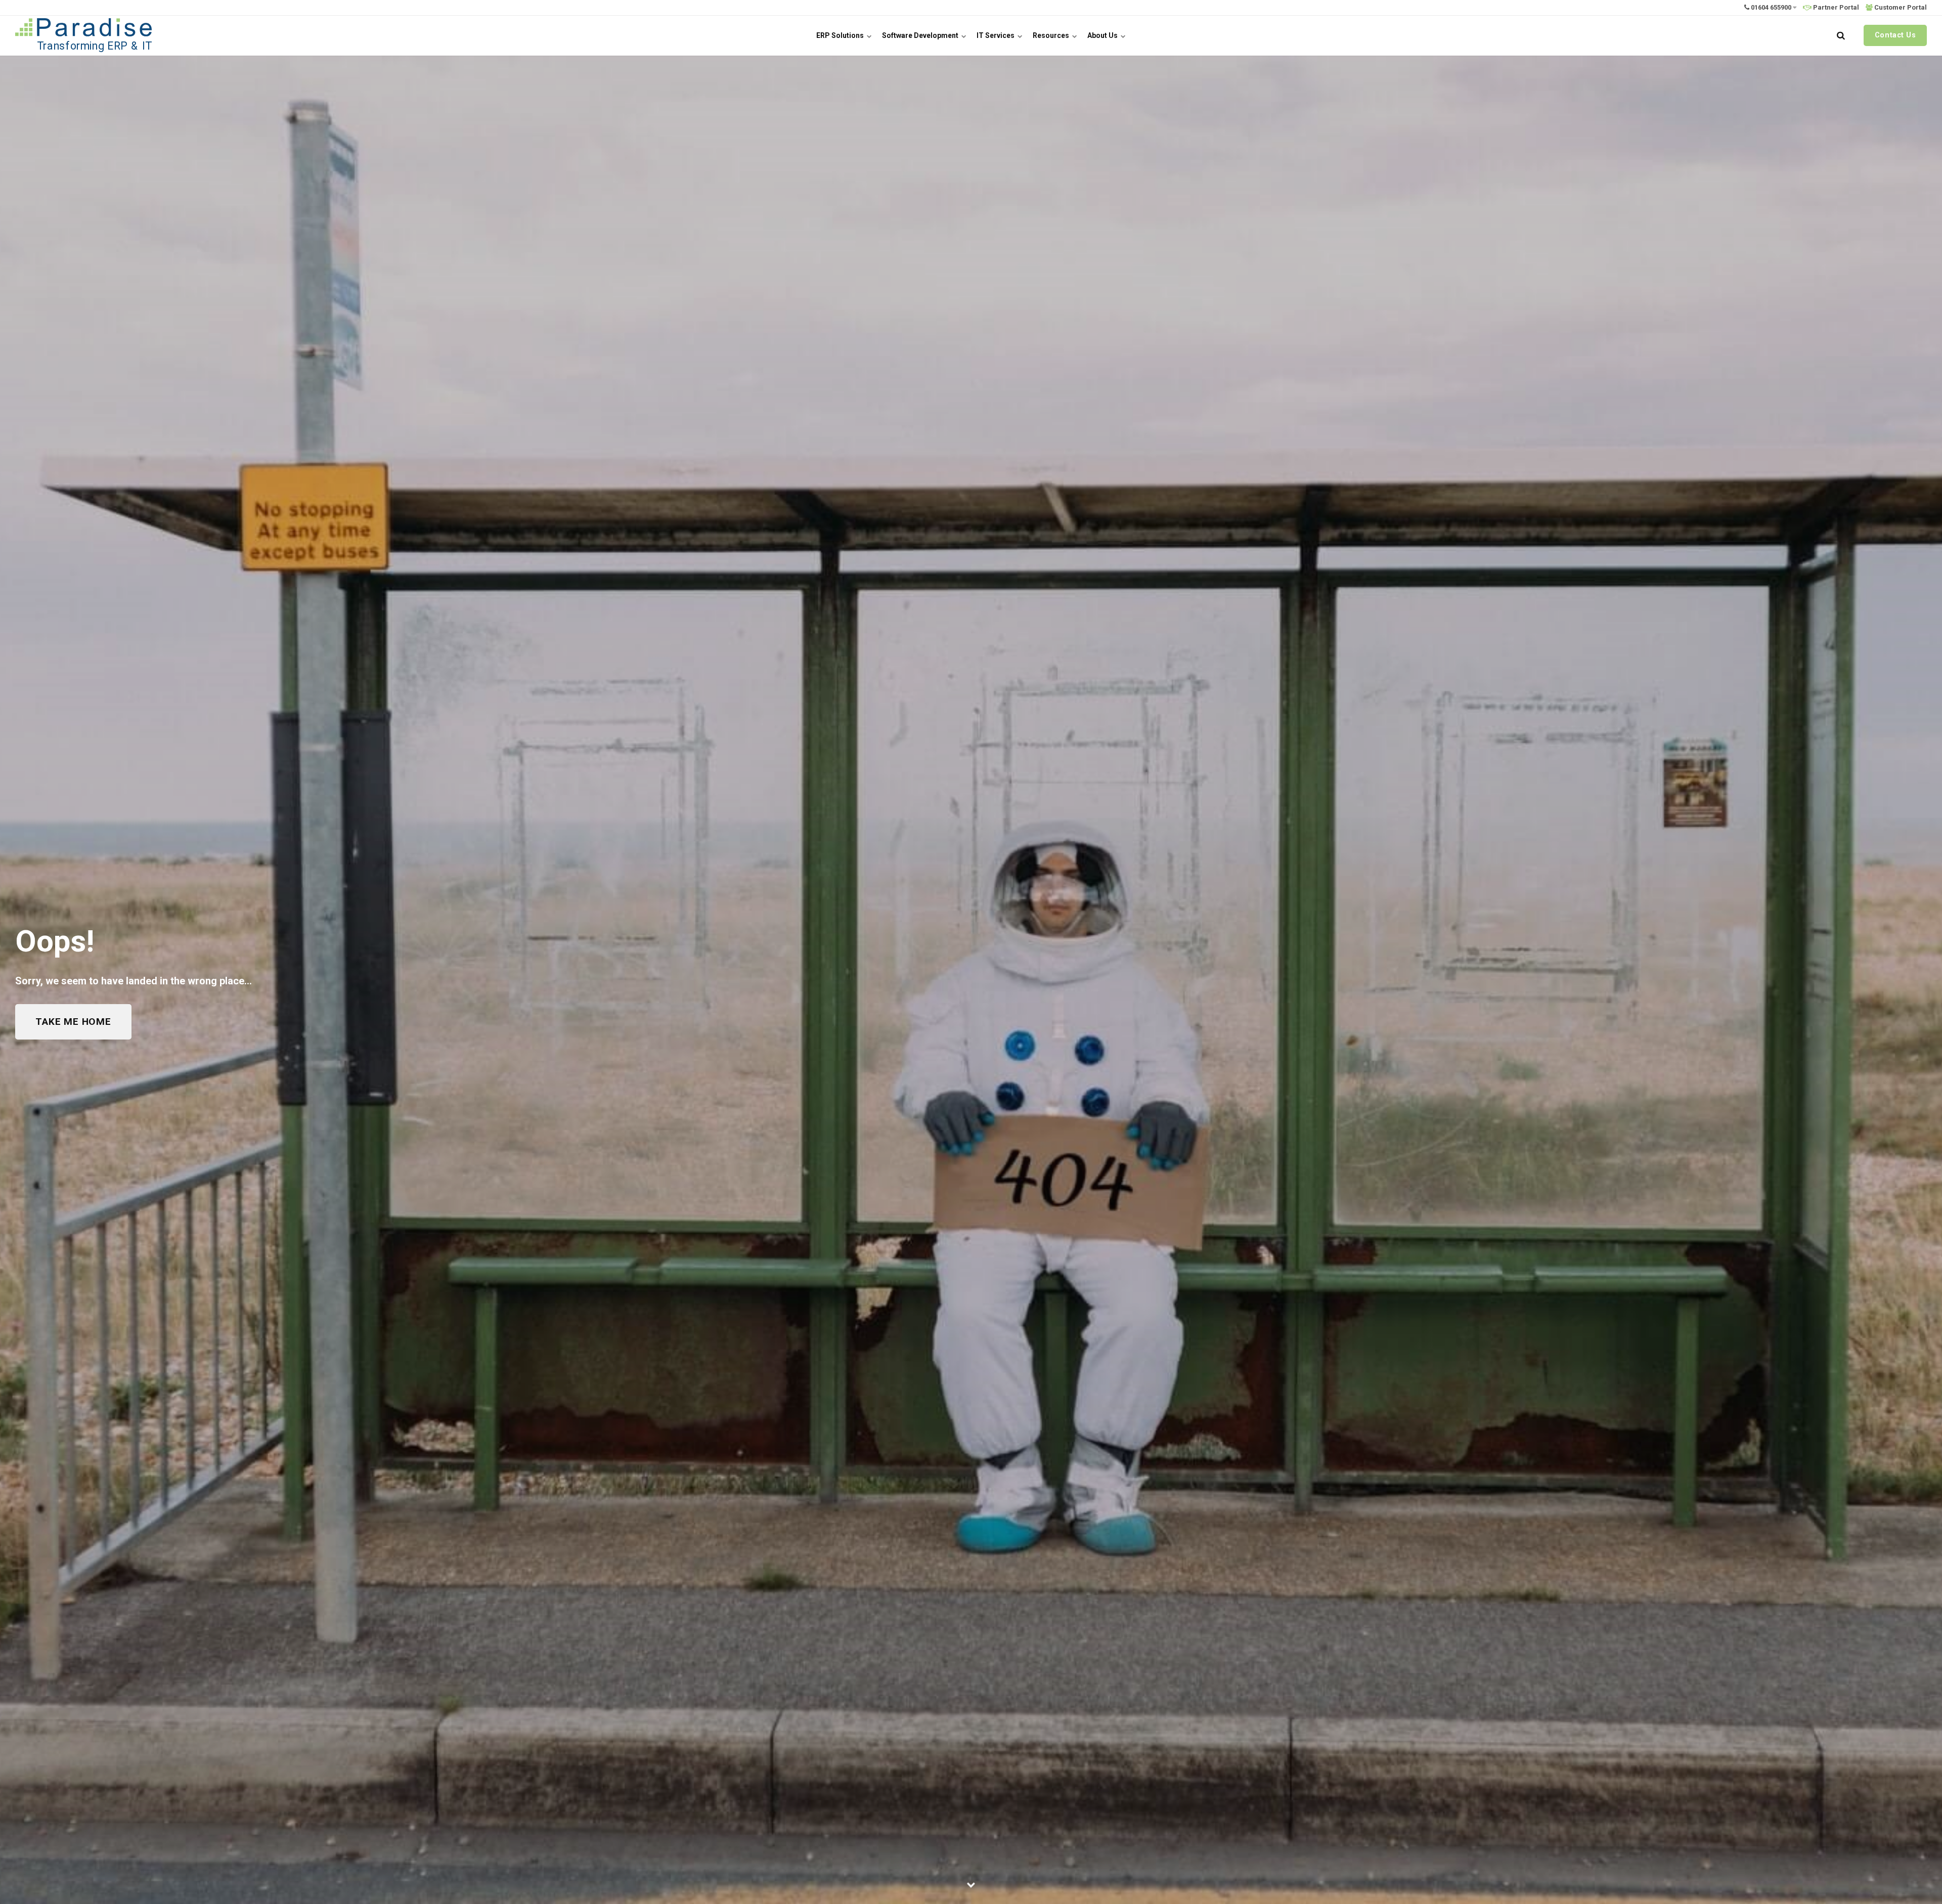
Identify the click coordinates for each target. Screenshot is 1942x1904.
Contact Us (1895, 35)
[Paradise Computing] (83, 35)
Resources (1052, 35)
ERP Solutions (841, 35)
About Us (1103, 35)
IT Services (996, 35)
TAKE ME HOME (73, 1022)
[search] (1841, 35)
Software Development (921, 35)
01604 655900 (1771, 7)
